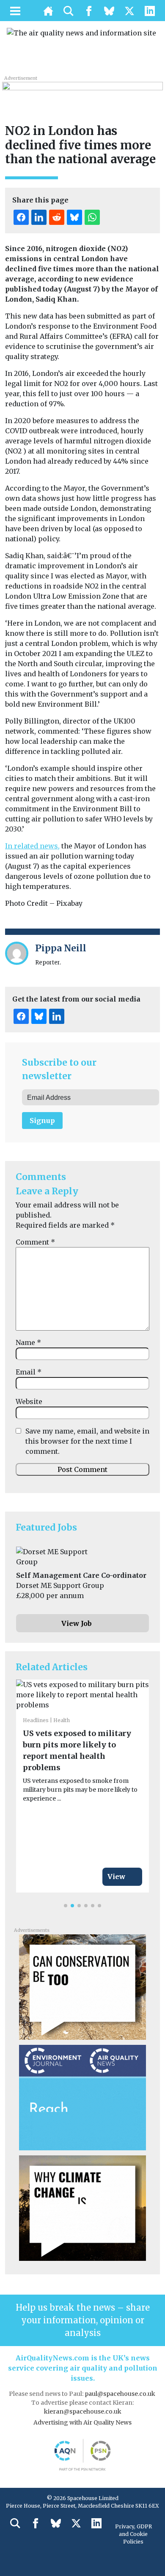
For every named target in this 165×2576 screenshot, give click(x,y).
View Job (77, 1623)
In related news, (32, 846)
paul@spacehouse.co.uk (121, 2394)
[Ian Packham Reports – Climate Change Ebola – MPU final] (82, 2207)
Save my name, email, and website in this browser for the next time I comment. (87, 1441)
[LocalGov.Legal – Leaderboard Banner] (82, 91)
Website (29, 1401)
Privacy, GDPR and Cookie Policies (133, 2534)
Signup (42, 1121)
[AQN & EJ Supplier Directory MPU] (82, 2097)
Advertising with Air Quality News (82, 2422)
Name (28, 1342)
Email (29, 1372)
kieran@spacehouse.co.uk (83, 2411)
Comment (35, 1242)
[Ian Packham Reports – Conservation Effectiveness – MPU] (82, 1986)
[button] (66, 1906)
